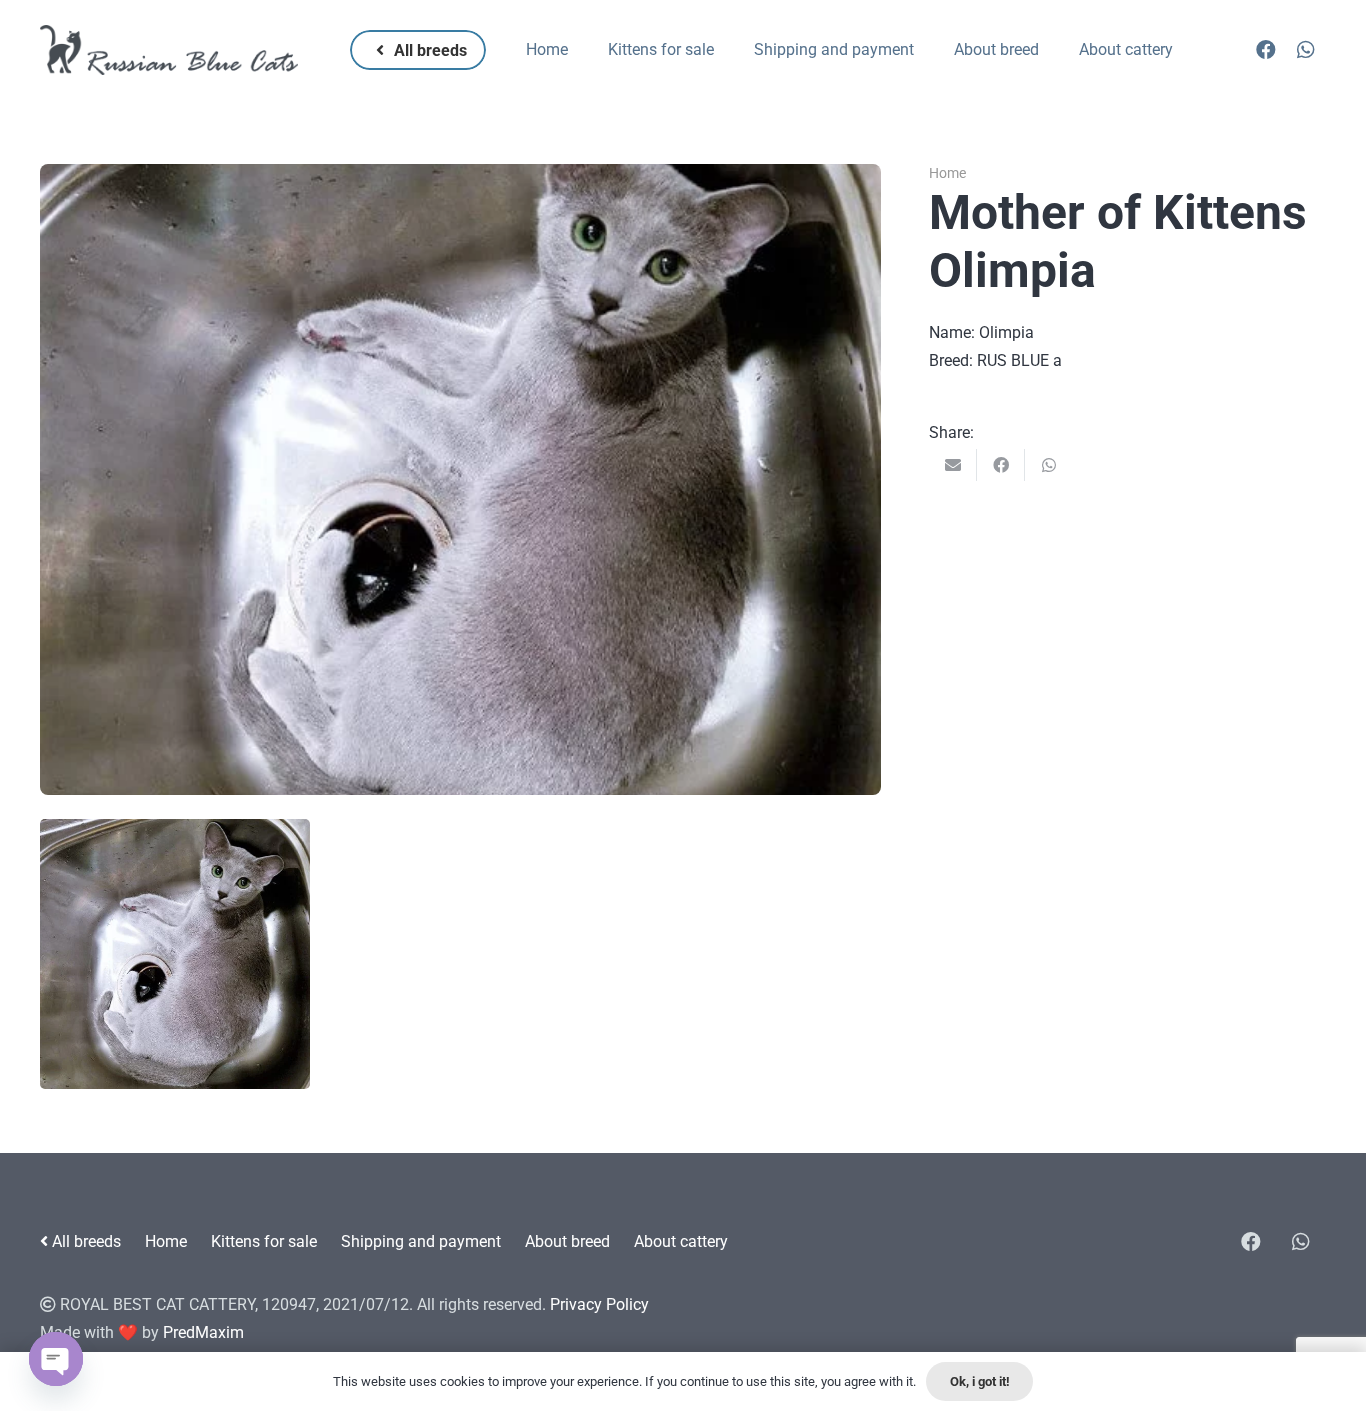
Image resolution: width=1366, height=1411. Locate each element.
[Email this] (953, 465)
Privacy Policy (599, 1304)
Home (947, 173)
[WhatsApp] (1306, 50)
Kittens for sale (264, 1241)
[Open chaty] (56, 1359)
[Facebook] (1266, 50)
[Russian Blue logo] (169, 50)
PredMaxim (203, 1332)
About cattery (681, 1241)
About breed (567, 1241)
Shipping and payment (421, 1241)
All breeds (84, 1241)
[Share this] (1001, 465)
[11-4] (175, 954)
